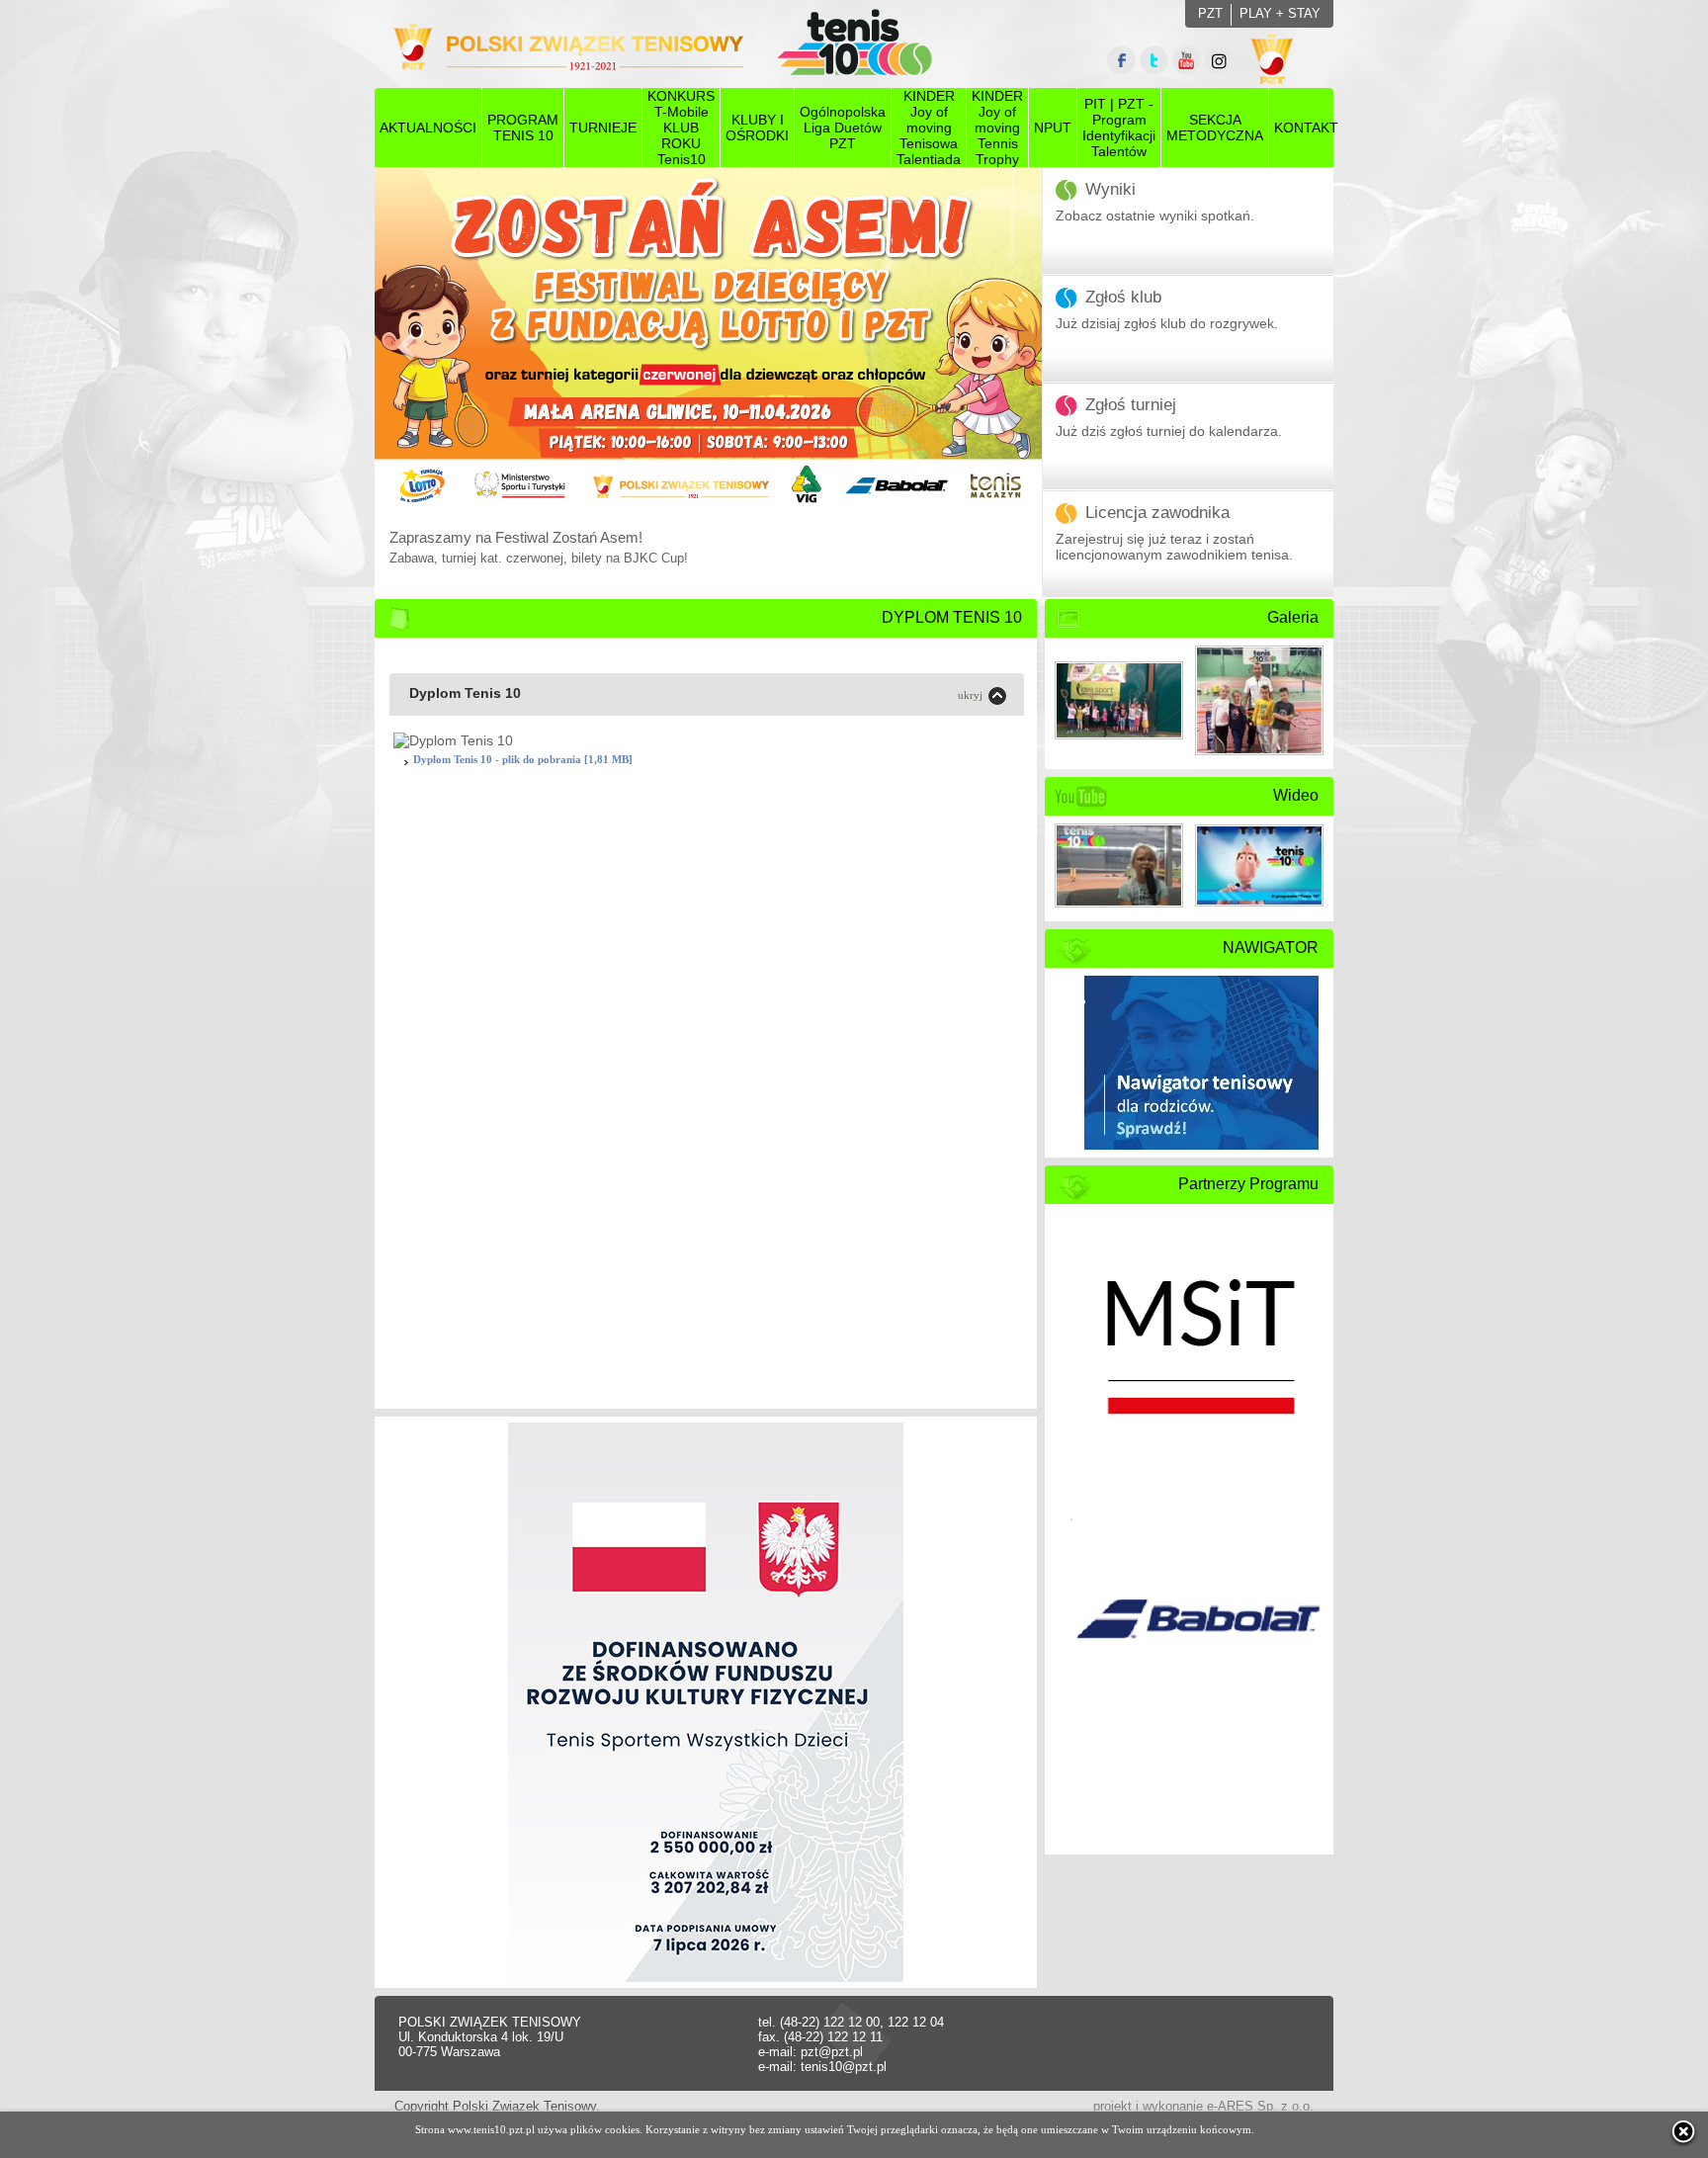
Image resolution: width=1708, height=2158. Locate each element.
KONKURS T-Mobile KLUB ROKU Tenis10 (681, 128)
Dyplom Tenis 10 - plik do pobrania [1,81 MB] (523, 759)
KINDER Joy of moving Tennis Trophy (997, 128)
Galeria (1293, 617)
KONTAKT (1306, 128)
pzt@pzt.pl (832, 2052)
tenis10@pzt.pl (844, 2067)
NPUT (1053, 128)
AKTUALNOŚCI (428, 128)
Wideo (1296, 795)
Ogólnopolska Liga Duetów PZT (843, 128)
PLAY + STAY (1280, 13)
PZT (1210, 13)
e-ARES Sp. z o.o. (1260, 2106)
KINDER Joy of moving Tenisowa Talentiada (929, 128)
